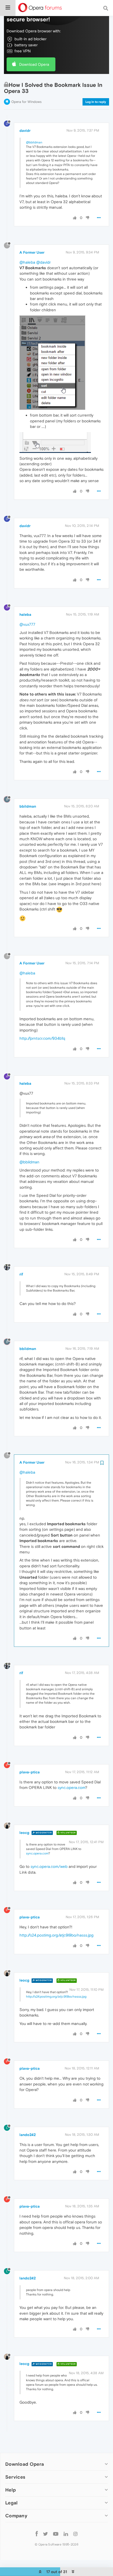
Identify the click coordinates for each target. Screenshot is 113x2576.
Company (16, 2516)
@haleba (27, 262)
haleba (25, 614)
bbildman (28, 806)
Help (11, 2490)
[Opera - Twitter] (45, 2534)
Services (15, 2477)
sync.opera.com (71, 1787)
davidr (25, 131)
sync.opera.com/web (49, 1866)
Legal (12, 2503)
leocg (24, 1833)
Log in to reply (96, 102)
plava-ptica (30, 1772)
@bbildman (34, 142)
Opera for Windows (26, 102)
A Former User (32, 252)
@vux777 (27, 624)
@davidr (43, 262)
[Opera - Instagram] (75, 2534)
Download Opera (34, 64)
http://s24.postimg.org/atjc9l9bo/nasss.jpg (56, 1935)
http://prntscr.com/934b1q (42, 1038)
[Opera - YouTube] (56, 2534)
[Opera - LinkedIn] (66, 2534)
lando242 (28, 2135)
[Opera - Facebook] (37, 2534)
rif (21, 1274)
